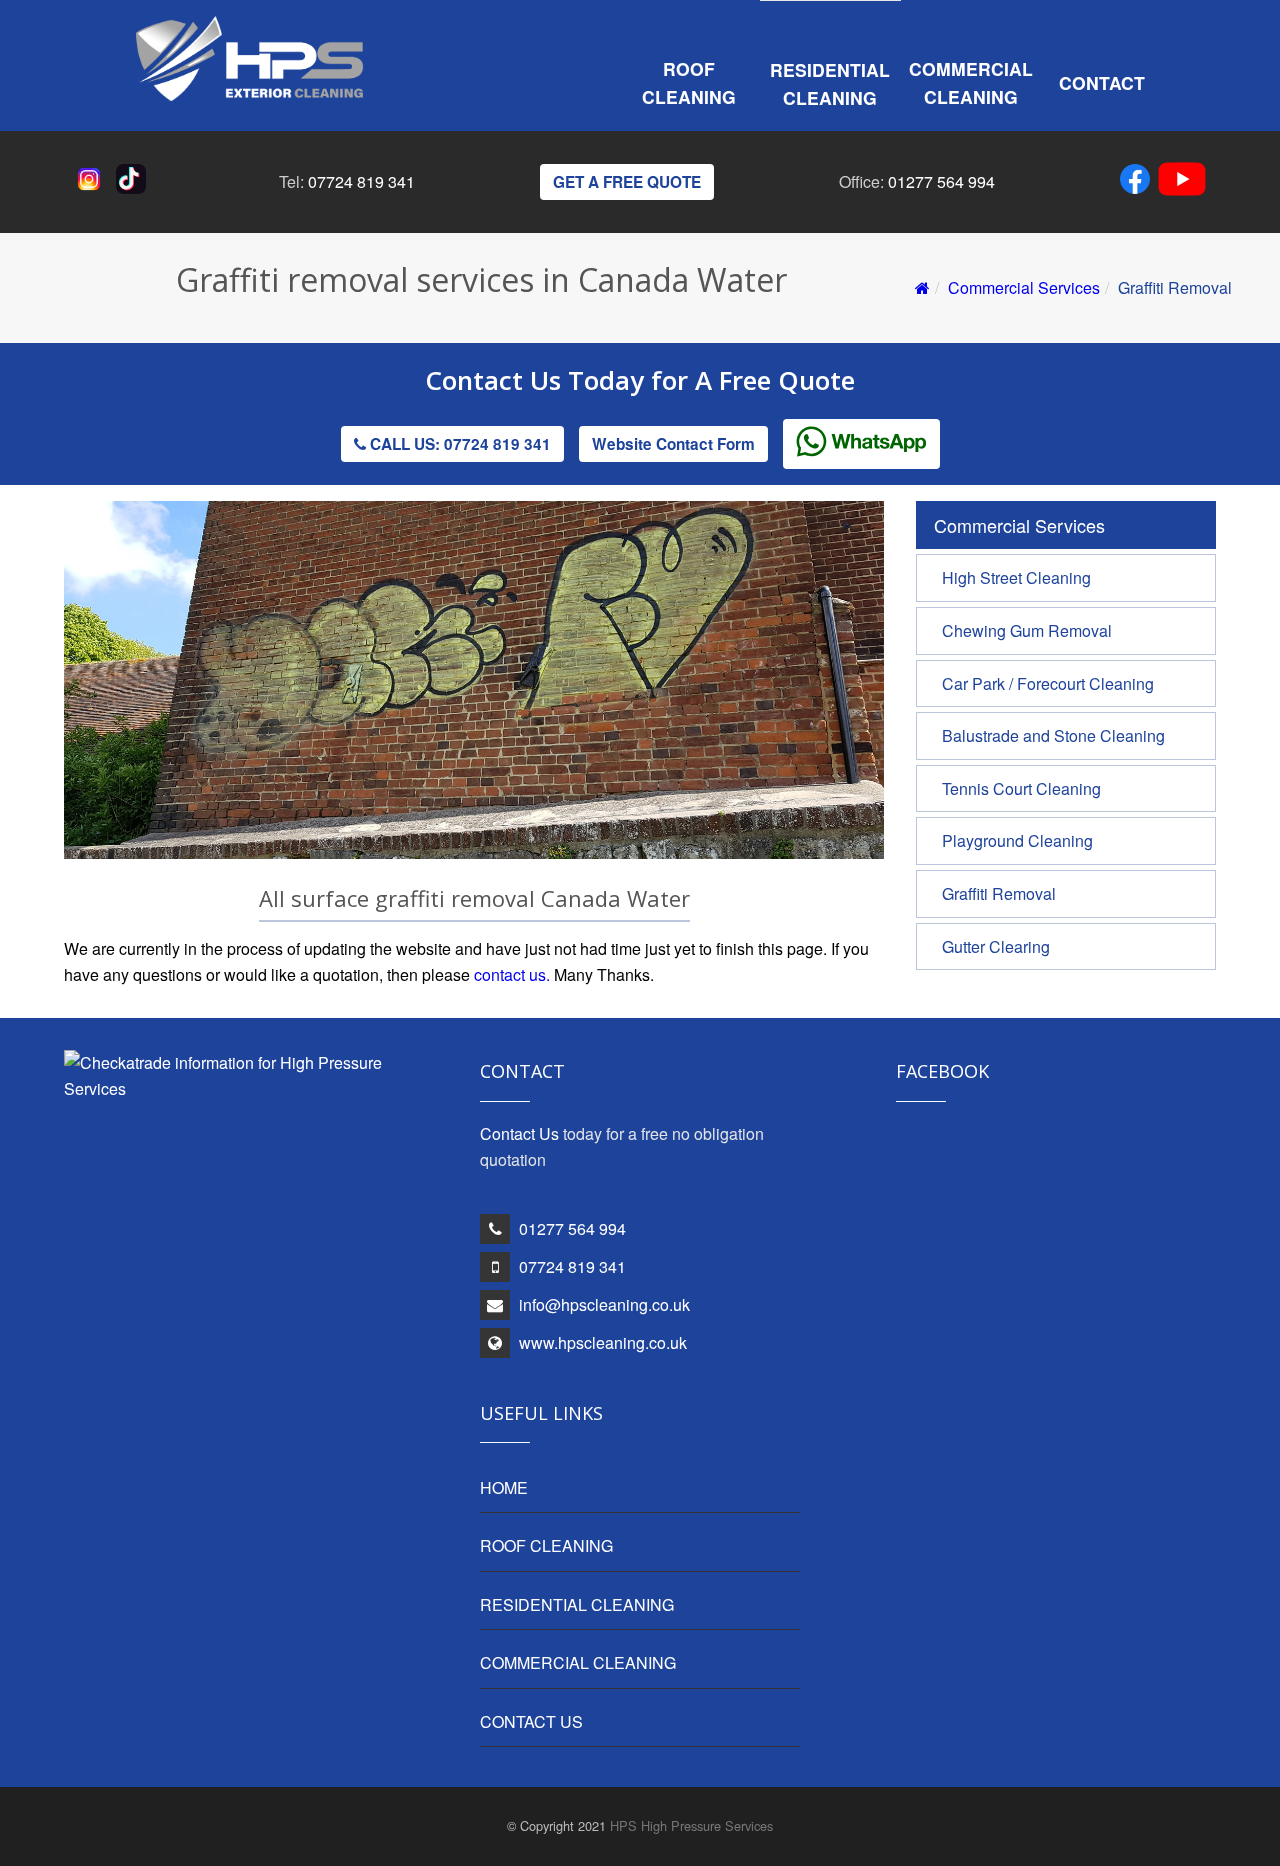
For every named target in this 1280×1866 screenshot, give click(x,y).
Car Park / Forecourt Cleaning (1048, 683)
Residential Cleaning (830, 83)
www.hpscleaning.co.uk (603, 1342)
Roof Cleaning (689, 82)
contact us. (512, 974)
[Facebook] (1139, 182)
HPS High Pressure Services (691, 1825)
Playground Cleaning (1017, 840)
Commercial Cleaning (971, 82)
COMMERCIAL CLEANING (578, 1662)
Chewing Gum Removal (1027, 630)
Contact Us (496, 380)
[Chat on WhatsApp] (861, 444)
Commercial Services (1024, 287)
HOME (504, 1487)
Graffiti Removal (999, 893)
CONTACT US (531, 1721)
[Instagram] (93, 187)
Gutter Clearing (996, 946)
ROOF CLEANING (546, 1545)
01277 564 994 (941, 181)
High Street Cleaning (1016, 577)
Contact (1102, 82)
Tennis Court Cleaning (1021, 788)
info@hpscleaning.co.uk (604, 1304)
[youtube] (1182, 182)
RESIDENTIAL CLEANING (577, 1604)
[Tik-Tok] (135, 187)
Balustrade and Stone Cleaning (1053, 735)
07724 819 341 (361, 181)
